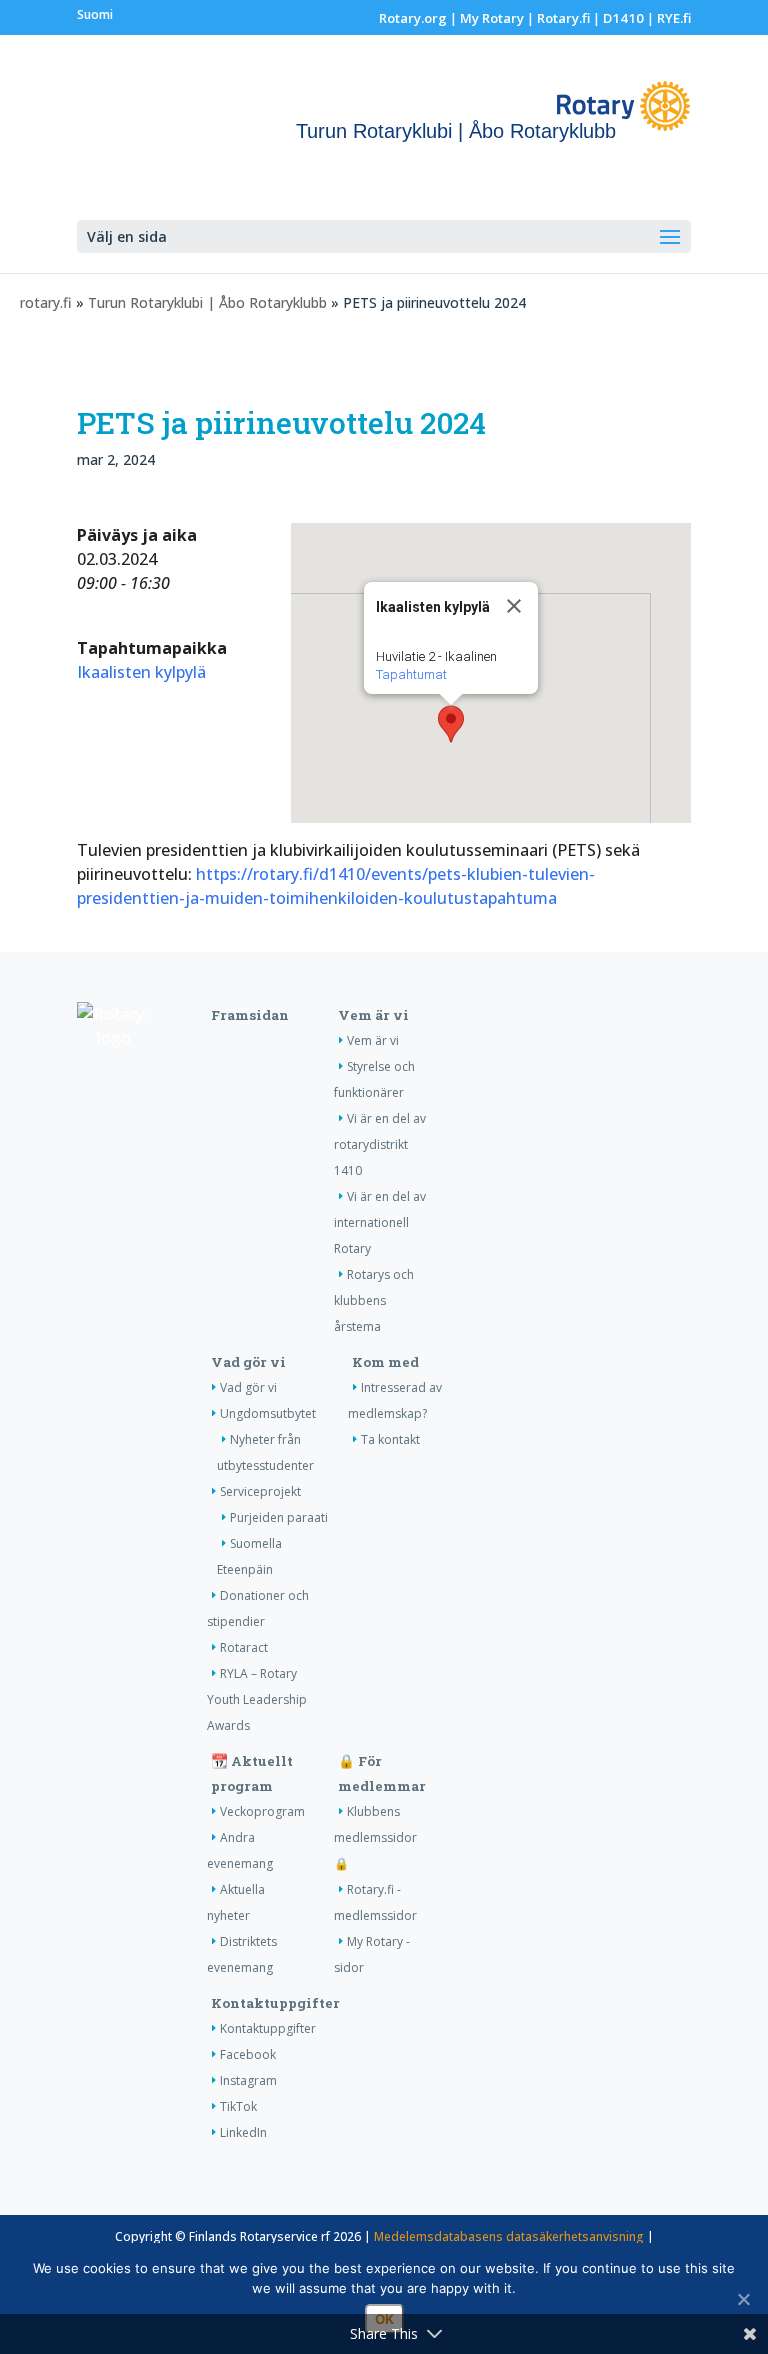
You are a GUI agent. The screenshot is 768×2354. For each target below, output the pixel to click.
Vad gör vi (248, 1362)
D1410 (623, 18)
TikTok (238, 2106)
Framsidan (250, 1015)
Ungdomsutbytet (268, 1413)
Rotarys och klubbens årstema (374, 1300)
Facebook (248, 2054)
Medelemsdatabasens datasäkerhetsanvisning (509, 2236)
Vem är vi (373, 1015)
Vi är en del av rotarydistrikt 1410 (380, 1144)
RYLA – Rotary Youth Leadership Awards (257, 1699)
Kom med (385, 1362)
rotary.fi (46, 302)
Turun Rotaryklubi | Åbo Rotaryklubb (207, 302)
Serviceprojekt (260, 1491)
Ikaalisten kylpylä (141, 672)
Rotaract (244, 1647)
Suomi (95, 14)
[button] (451, 724)
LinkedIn (243, 2132)
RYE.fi (674, 18)
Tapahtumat (411, 674)
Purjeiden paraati (279, 1517)
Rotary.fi (563, 18)
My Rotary (492, 18)
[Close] (514, 606)
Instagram (248, 2080)
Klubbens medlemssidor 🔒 (375, 1837)
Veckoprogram (262, 1811)
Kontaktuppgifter (275, 2003)
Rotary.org (413, 18)
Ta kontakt (390, 1439)
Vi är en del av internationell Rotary (380, 1222)
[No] (743, 2299)
